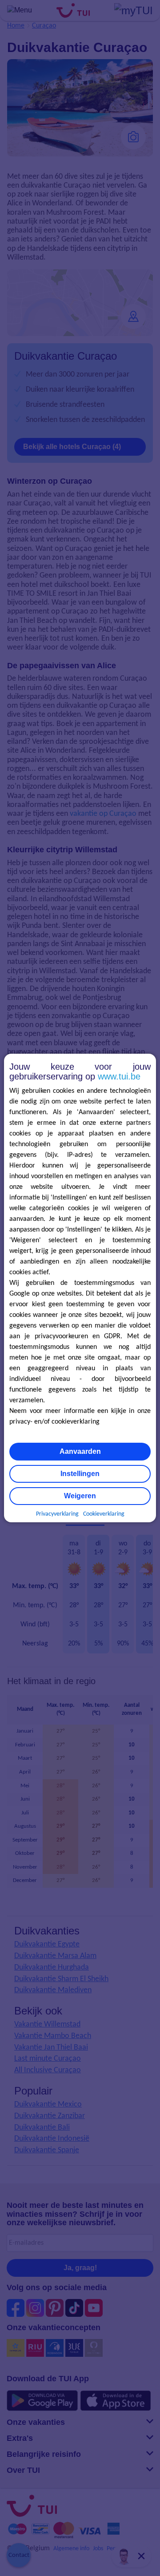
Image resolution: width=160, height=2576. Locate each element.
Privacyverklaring (57, 1514)
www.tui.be (119, 1076)
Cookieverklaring (104, 1514)
